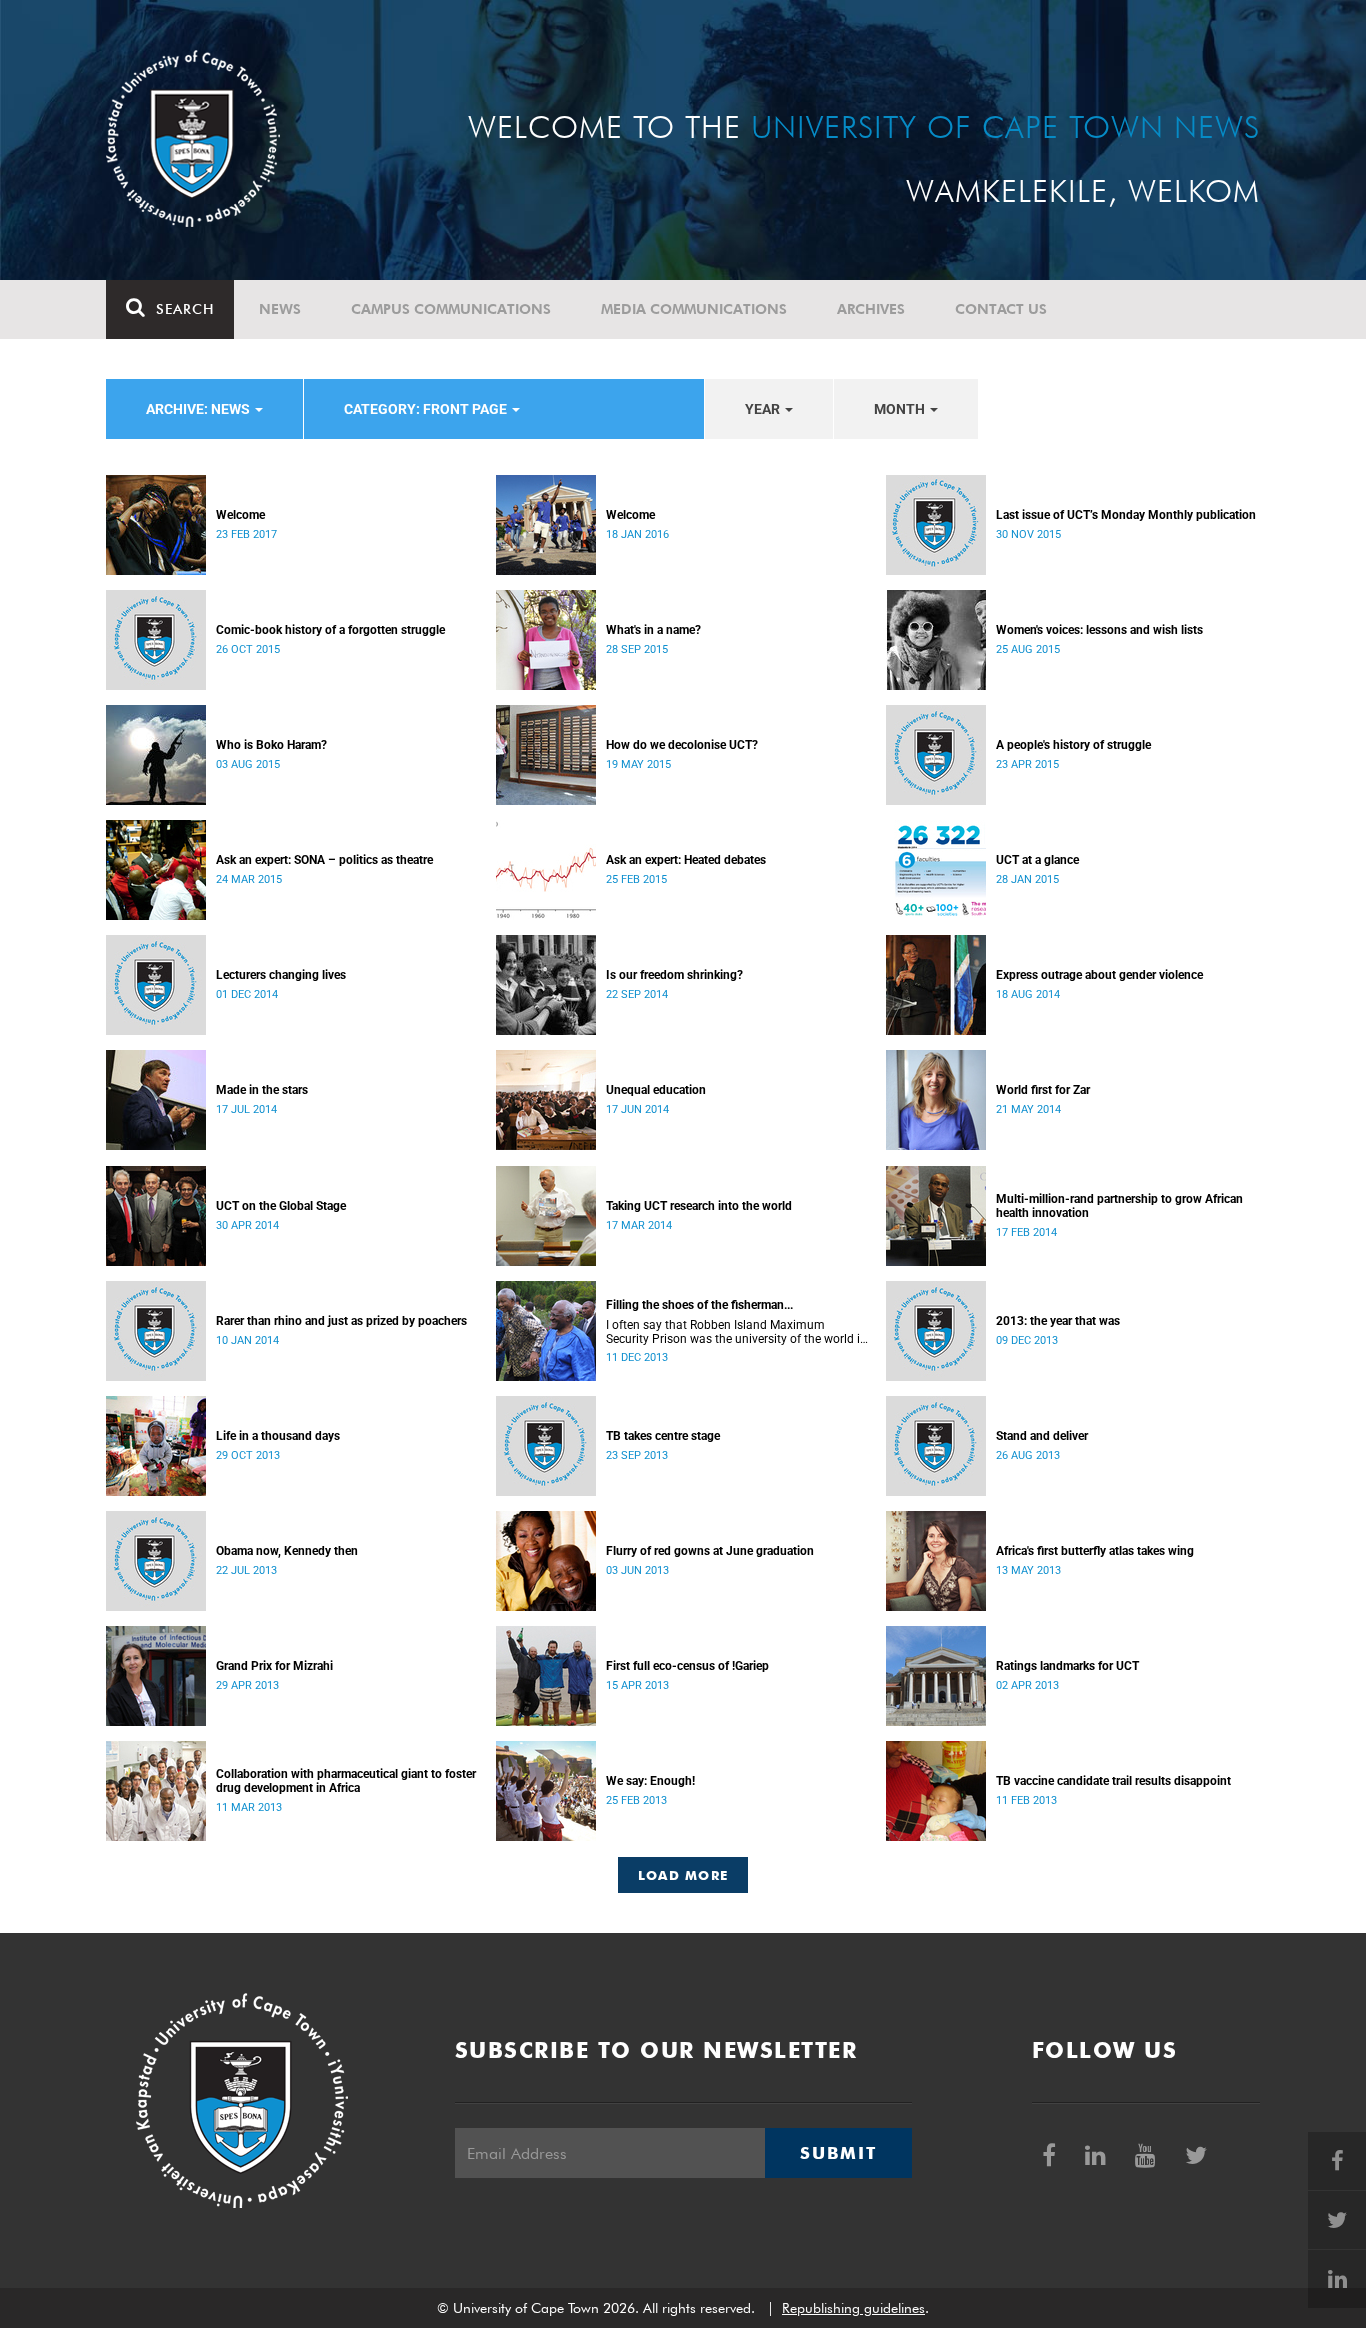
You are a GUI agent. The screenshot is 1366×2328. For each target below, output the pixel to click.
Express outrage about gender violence (1099, 975)
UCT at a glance (1037, 860)
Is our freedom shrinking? (674, 975)
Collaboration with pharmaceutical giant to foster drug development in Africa (346, 1781)
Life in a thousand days (278, 1436)
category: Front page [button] (427, 409)
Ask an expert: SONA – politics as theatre (324, 860)
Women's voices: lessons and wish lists (1099, 630)
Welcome (240, 515)
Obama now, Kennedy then (287, 1551)
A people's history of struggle (1073, 745)
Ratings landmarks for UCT (1067, 1666)
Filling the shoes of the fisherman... (699, 1305)
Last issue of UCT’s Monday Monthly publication (1126, 515)
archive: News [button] (199, 409)
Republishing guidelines (853, 2308)
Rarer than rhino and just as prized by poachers (341, 1321)
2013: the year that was (1058, 1321)
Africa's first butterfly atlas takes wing (1095, 1551)
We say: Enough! (650, 1781)
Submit (838, 2153)
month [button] (901, 409)
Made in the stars (262, 1090)
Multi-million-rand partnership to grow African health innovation (1119, 1206)
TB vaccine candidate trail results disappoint (1113, 1781)
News (280, 309)
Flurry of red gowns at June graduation (710, 1551)
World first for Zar (1043, 1090)
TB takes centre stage (663, 1436)
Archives (871, 309)
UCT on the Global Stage (281, 1206)
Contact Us (1001, 309)
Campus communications (451, 309)
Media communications (694, 309)
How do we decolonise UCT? (682, 745)
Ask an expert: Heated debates (686, 860)
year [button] (764, 409)
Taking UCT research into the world (699, 1206)
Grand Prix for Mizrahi (274, 1666)
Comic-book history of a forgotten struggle (330, 630)
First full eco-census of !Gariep (687, 1666)
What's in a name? (653, 630)
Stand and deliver (1042, 1436)
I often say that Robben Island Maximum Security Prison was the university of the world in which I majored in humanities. (736, 1332)
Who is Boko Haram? (271, 745)
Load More (683, 1875)
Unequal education (656, 1090)
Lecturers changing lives (281, 975)
